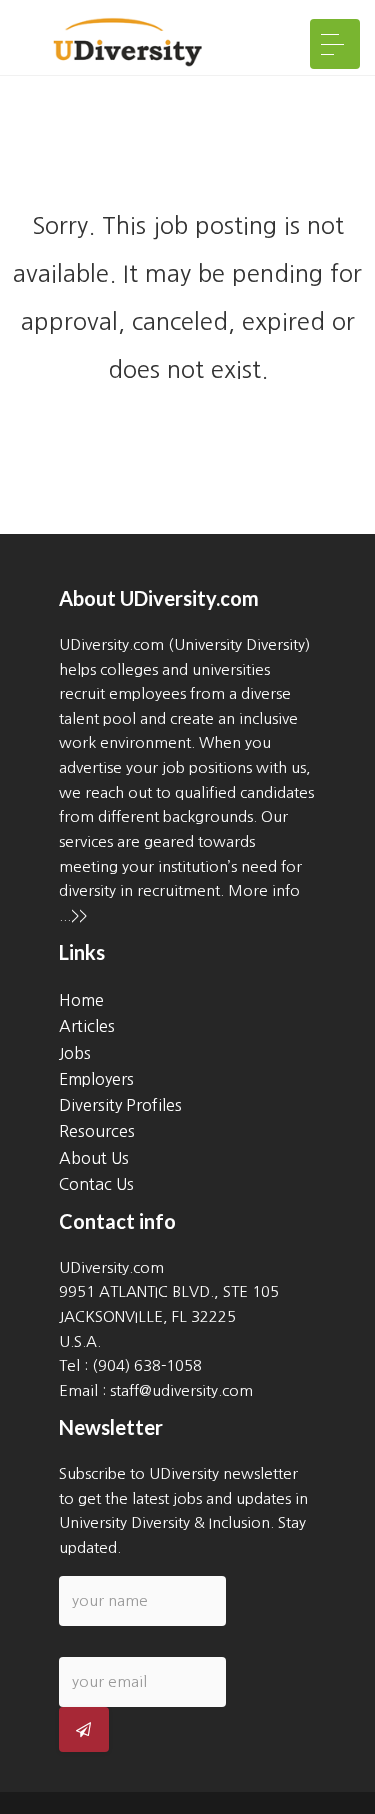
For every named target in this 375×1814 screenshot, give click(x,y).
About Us (94, 1158)
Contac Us (96, 1184)
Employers (96, 1079)
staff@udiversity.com (181, 1390)
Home (81, 1000)
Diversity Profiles (120, 1105)
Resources (97, 1131)
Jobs (75, 1053)
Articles (87, 1026)
